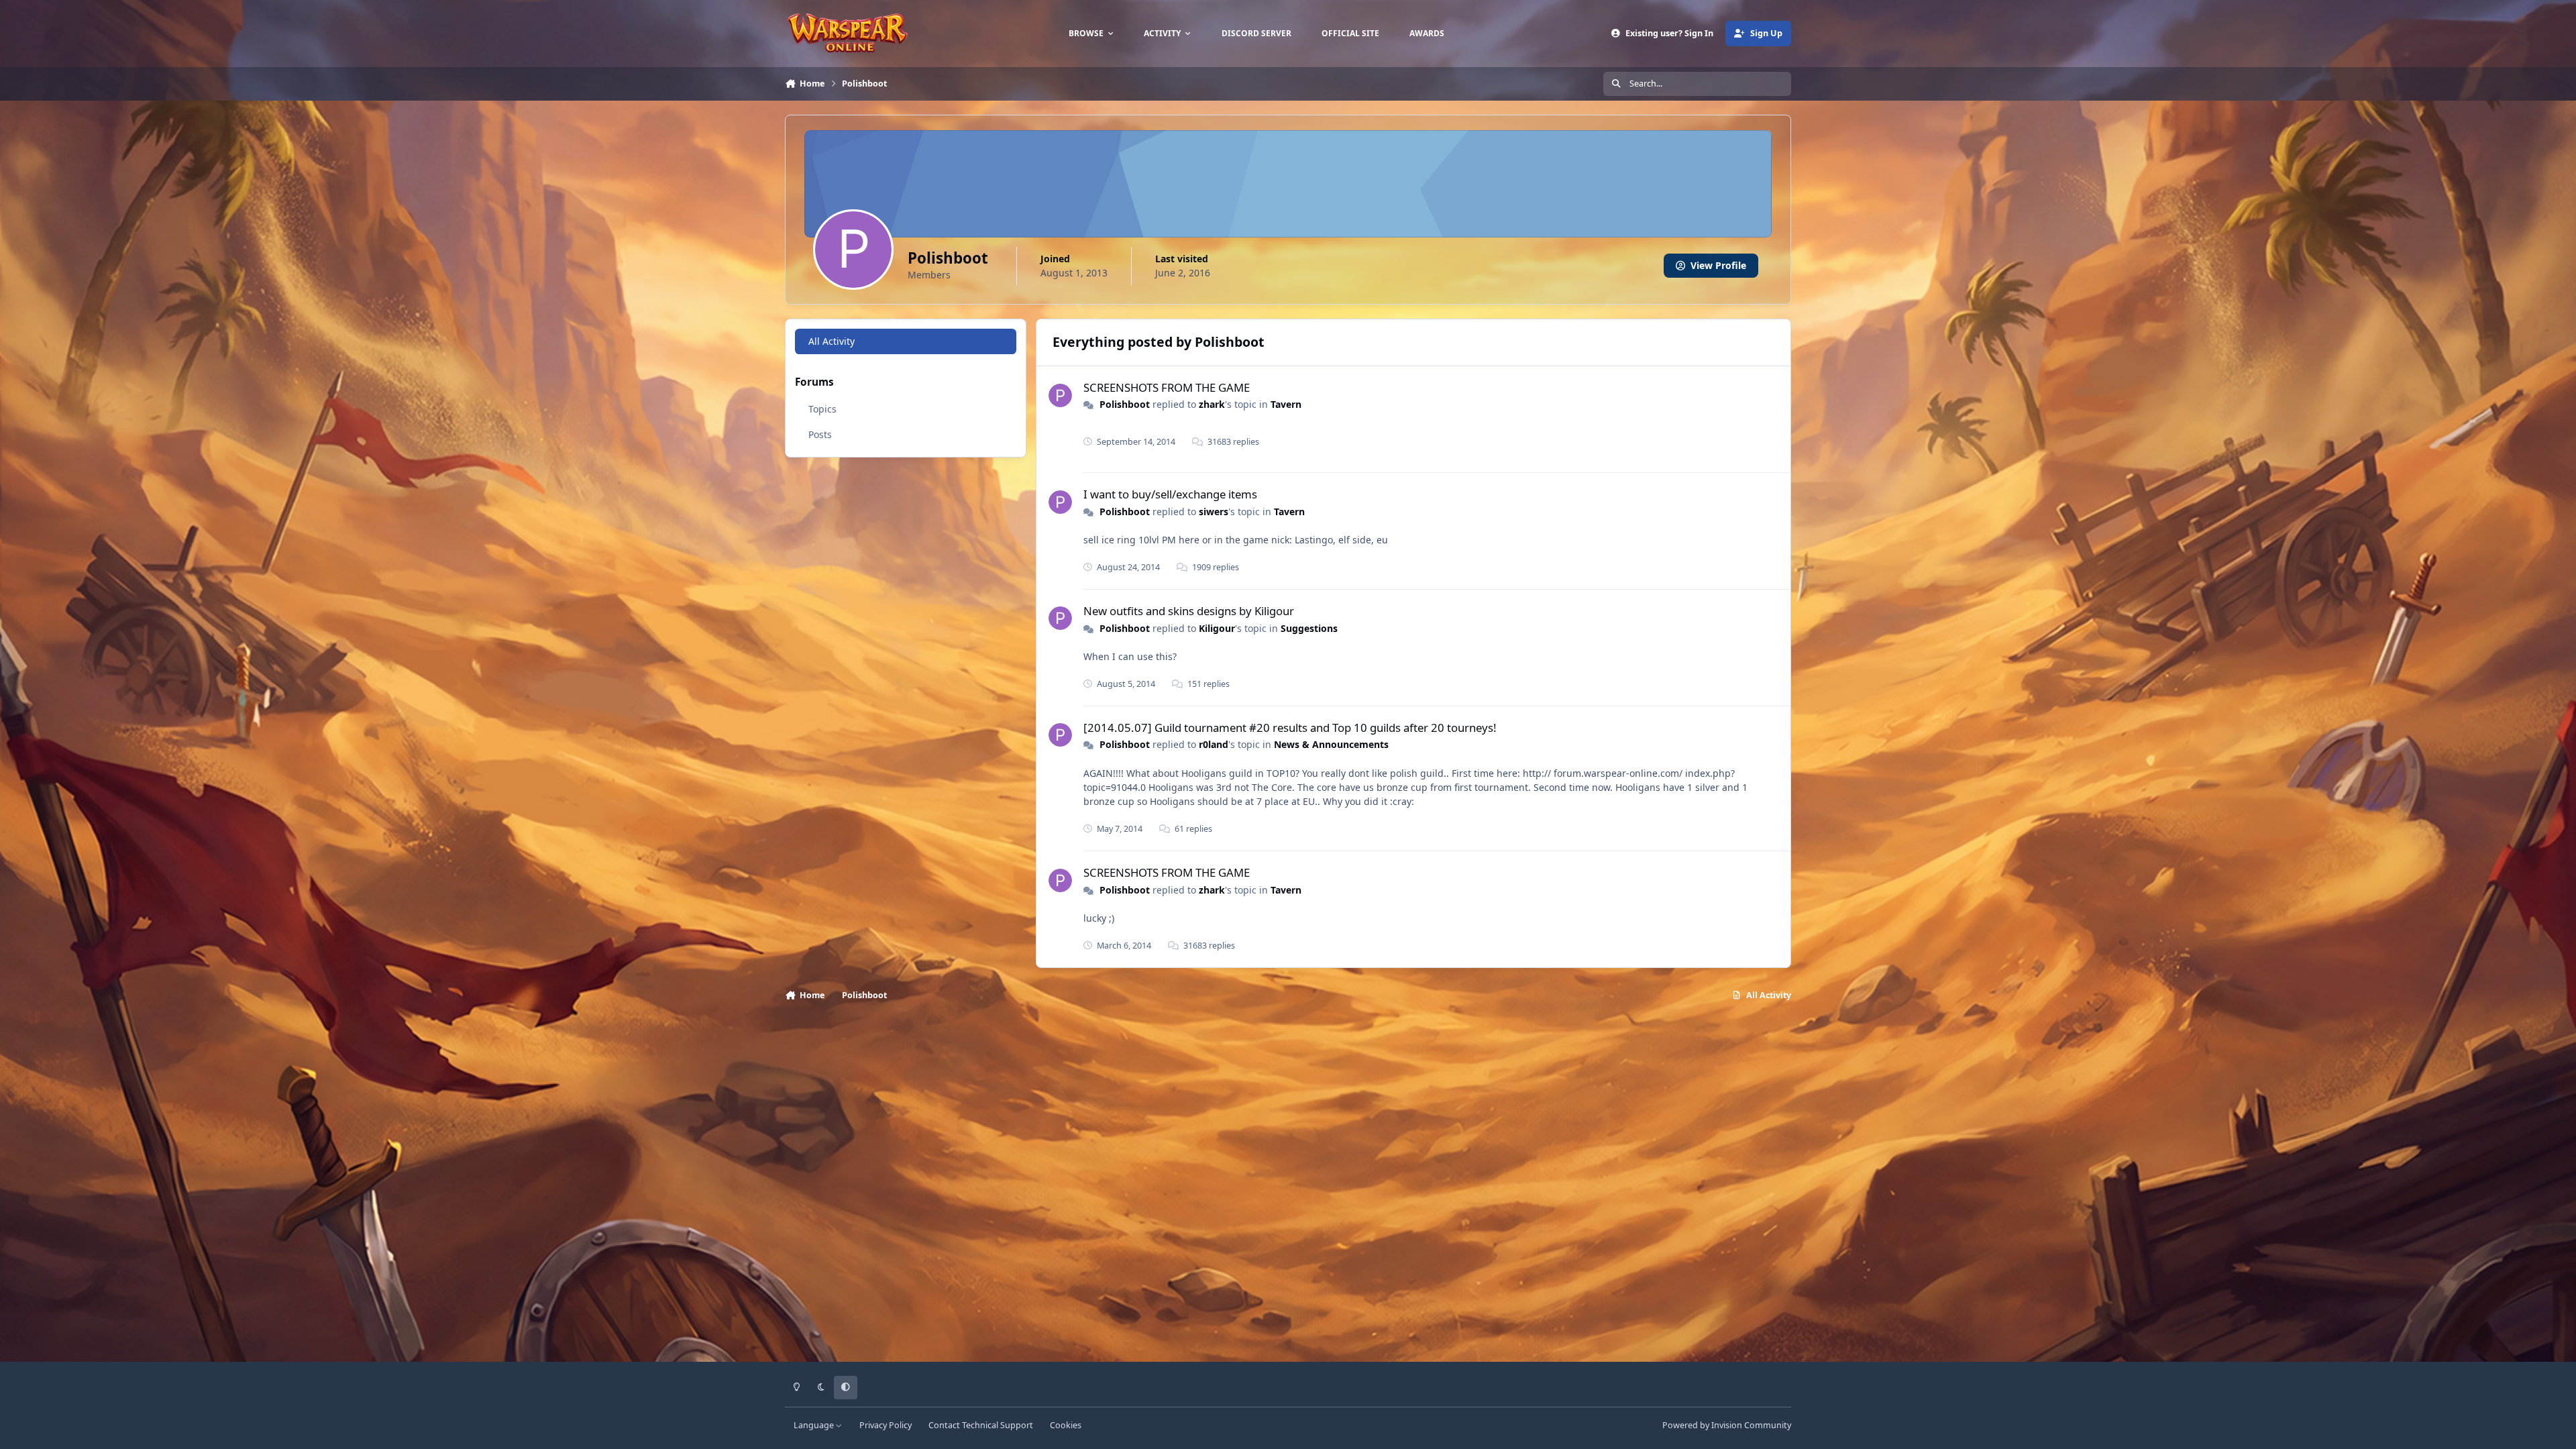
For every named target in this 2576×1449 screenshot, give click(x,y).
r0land (1214, 744)
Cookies (1066, 1425)
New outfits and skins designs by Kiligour (1189, 611)
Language (815, 1425)
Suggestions (1309, 628)
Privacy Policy (885, 1425)
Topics (822, 409)
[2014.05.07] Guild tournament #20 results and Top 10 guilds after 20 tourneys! (1290, 728)
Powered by (1727, 1425)
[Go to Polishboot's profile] (1060, 395)
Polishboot (1125, 404)
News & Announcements (1331, 744)
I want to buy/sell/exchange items (1170, 494)
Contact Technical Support (981, 1425)
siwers (1214, 512)
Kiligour (1217, 628)
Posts (820, 434)
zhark (1212, 404)
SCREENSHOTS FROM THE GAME (1167, 387)
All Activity (831, 341)
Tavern (1286, 404)
